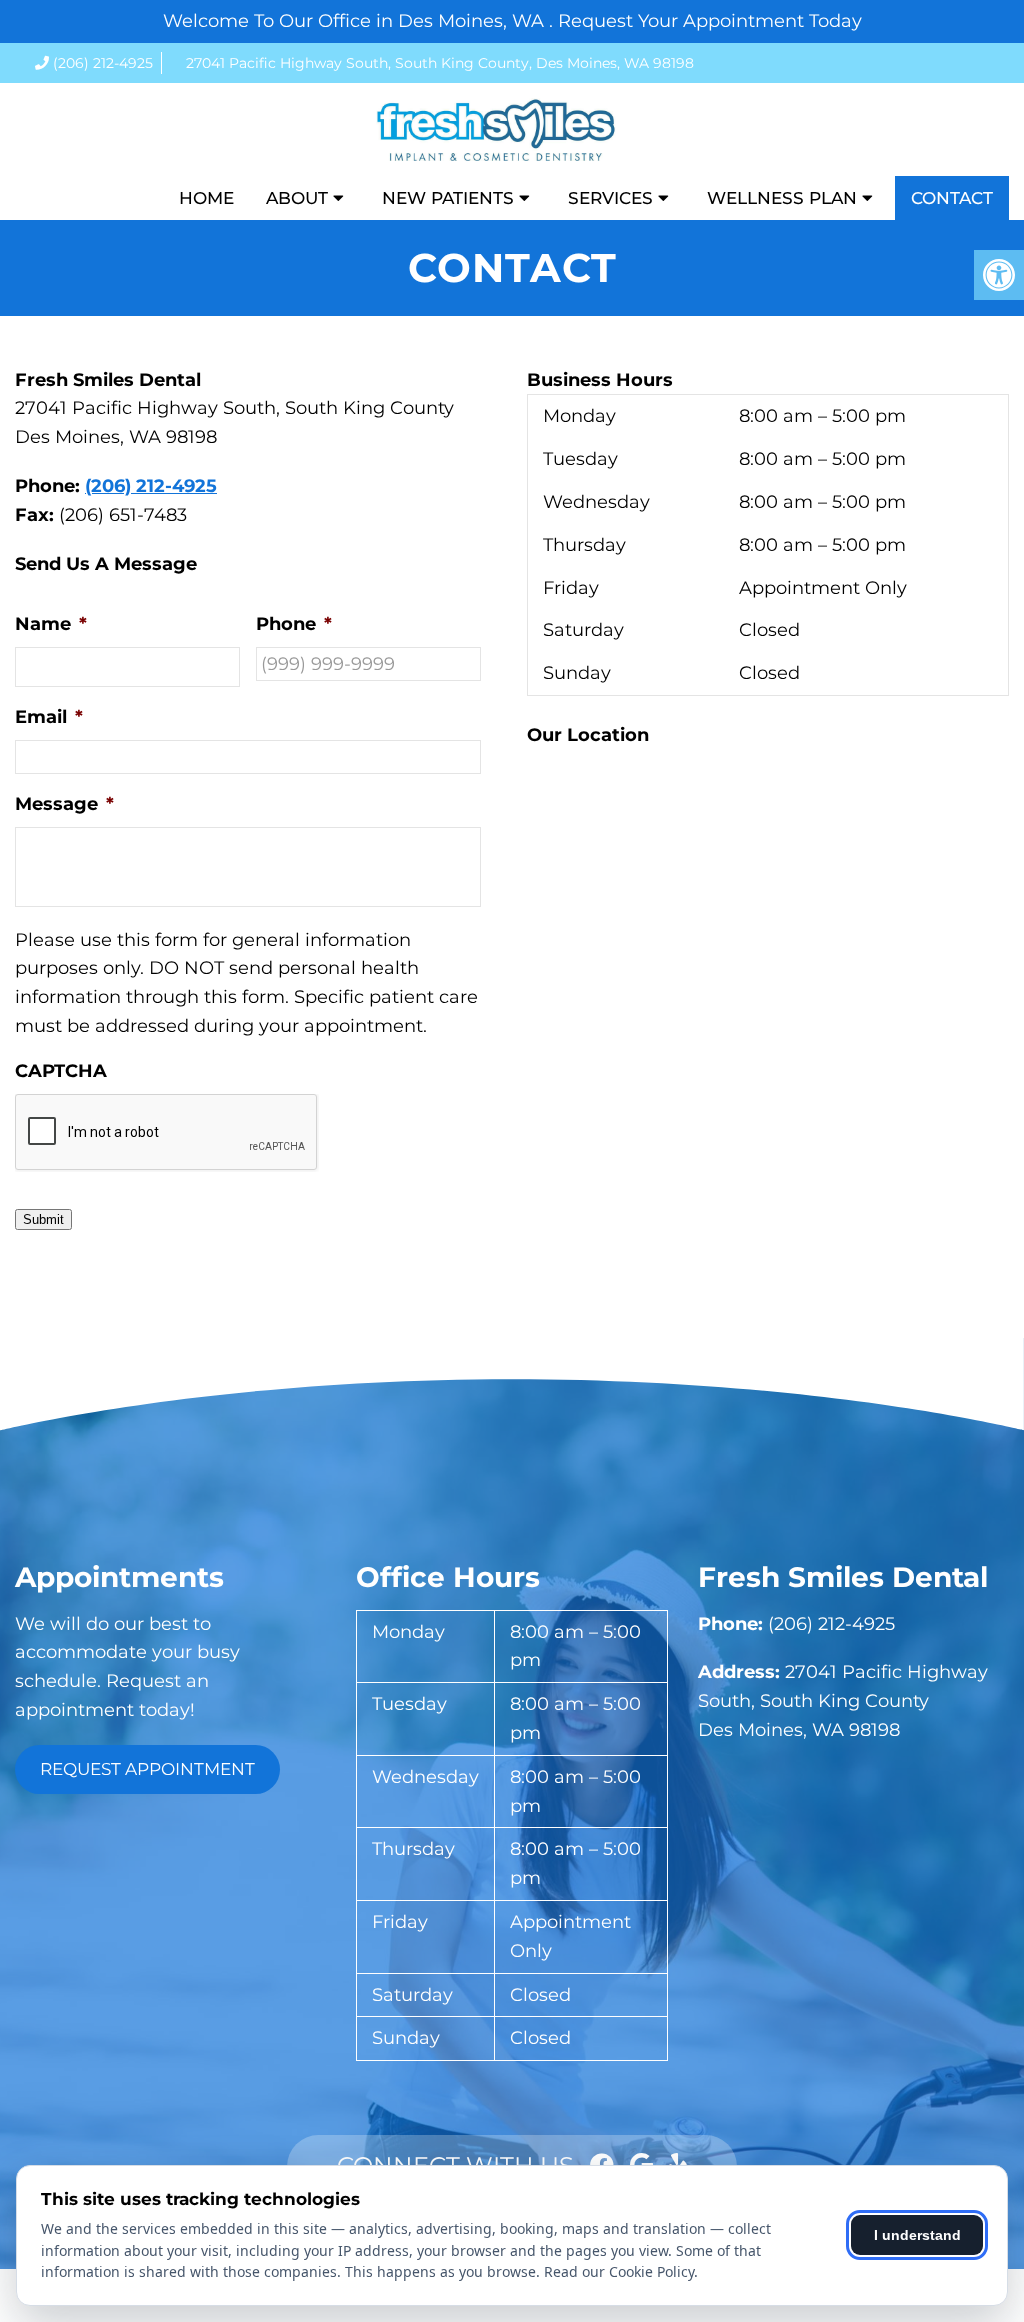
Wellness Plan (782, 198)
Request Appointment (147, 1769)
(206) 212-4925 (103, 63)
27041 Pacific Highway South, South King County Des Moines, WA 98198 (843, 1701)
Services (610, 198)
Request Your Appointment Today (710, 21)
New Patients (448, 198)
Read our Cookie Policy (619, 2271)
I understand (917, 2235)
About (297, 198)
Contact (952, 198)
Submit (43, 1219)
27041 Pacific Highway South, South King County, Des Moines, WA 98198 (440, 63)
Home (206, 198)
